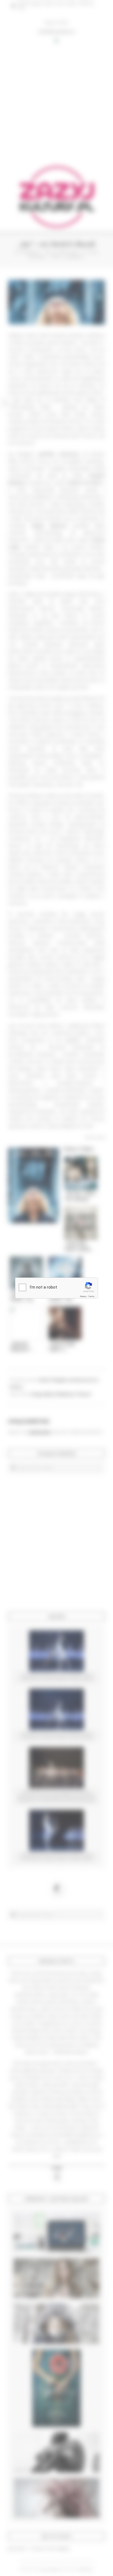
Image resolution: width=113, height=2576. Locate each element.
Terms (91, 1296)
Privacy (83, 1296)
